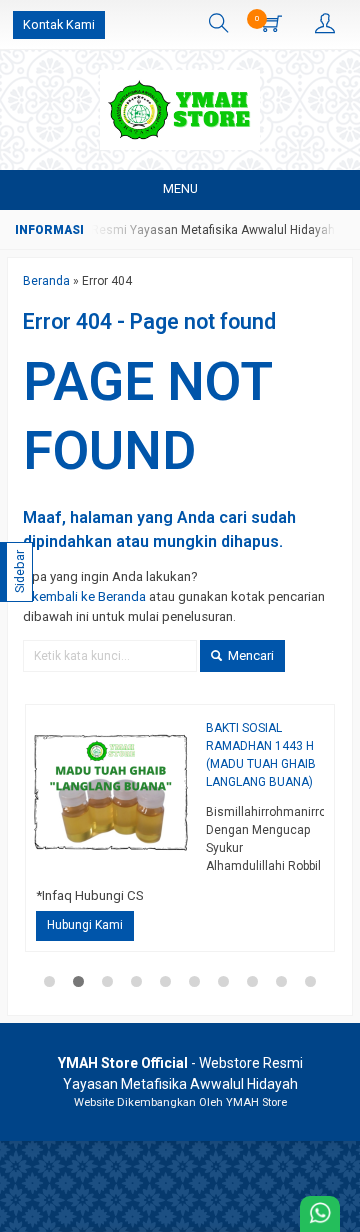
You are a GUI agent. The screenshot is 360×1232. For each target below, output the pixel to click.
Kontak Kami (59, 24)
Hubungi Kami (85, 925)
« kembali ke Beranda (84, 596)
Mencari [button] (249, 655)
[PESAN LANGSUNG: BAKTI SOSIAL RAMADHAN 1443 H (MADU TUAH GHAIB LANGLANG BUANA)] (184, 859)
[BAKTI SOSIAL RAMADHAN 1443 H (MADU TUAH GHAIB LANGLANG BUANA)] (111, 789)
